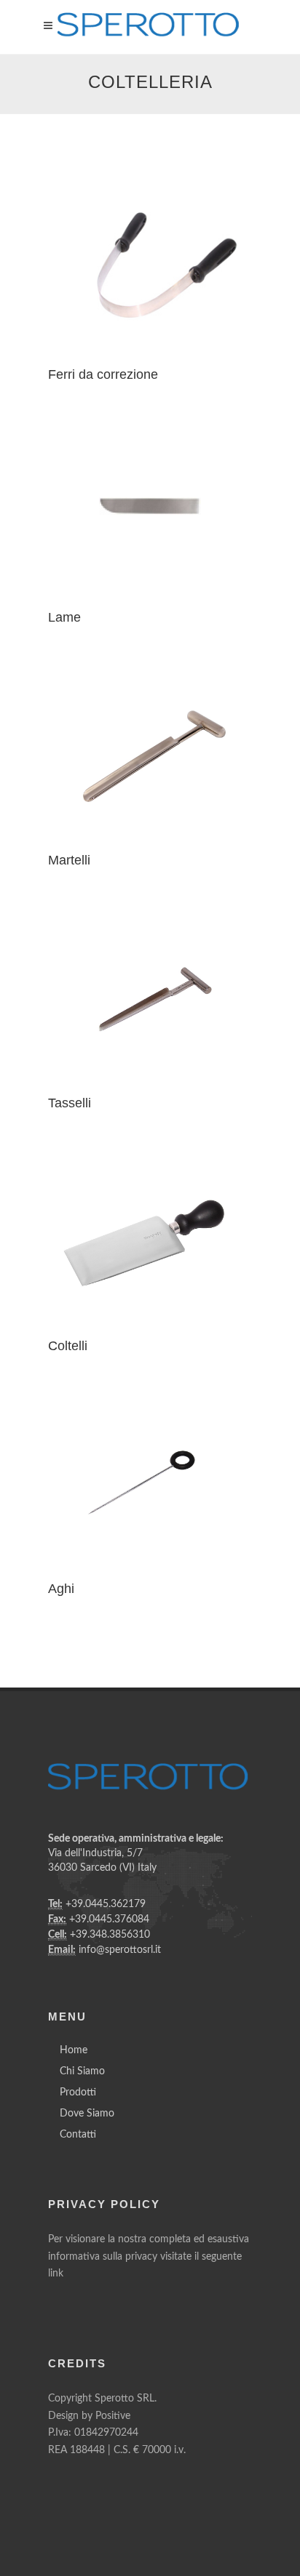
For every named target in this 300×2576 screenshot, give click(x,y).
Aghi (61, 1589)
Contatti (78, 2135)
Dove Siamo (87, 2114)
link (56, 2274)
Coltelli (68, 1346)
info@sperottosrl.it (120, 1950)
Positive (113, 2416)
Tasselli (70, 1103)
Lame (64, 617)
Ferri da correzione (103, 374)
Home (74, 2050)
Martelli (69, 860)
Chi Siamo (82, 2071)
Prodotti (78, 2093)
